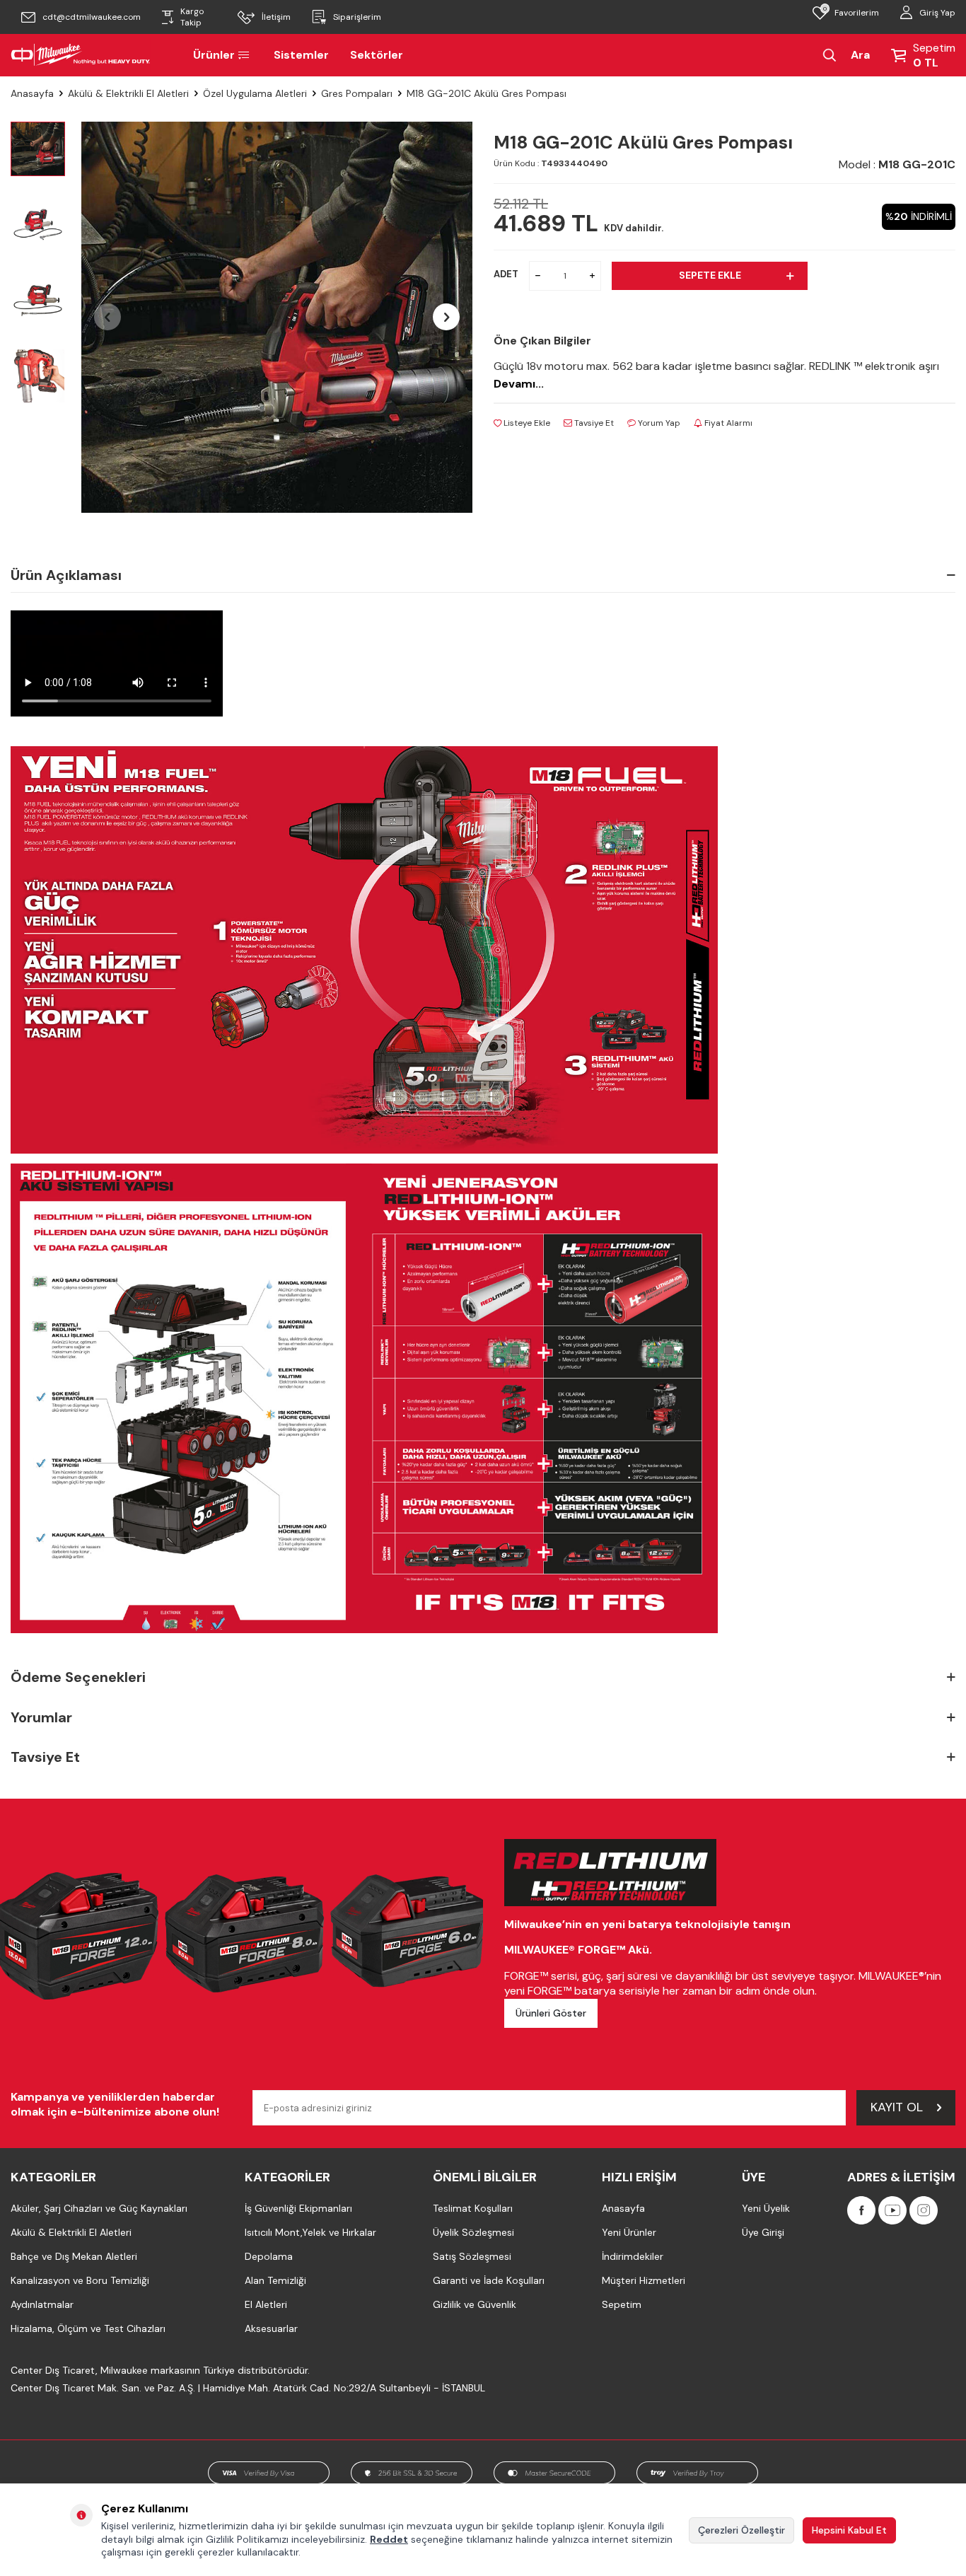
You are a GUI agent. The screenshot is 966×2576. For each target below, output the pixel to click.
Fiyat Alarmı (727, 423)
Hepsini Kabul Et (849, 2530)
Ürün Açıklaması (66, 575)
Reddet (389, 2539)
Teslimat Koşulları (473, 2208)
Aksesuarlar (271, 2328)
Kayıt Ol (897, 2107)
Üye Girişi (763, 2232)
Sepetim (622, 2304)
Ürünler (214, 55)
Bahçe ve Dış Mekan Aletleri (74, 2256)
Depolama (269, 2256)
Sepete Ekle (710, 275)
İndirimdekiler (633, 2256)
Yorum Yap (658, 423)
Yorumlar (41, 1717)
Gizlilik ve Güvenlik (475, 2304)
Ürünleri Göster (551, 2013)
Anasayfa (32, 93)
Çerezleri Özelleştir (741, 2530)
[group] (277, 317)
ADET (506, 274)
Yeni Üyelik (766, 2208)
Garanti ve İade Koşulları (489, 2280)
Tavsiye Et (593, 423)
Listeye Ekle (526, 423)
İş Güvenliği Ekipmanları (298, 2208)
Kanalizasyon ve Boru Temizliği (80, 2280)
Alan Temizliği (275, 2280)
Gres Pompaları (357, 93)
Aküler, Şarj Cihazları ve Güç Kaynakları (99, 2208)
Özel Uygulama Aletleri (255, 93)
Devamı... (519, 384)
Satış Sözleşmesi (472, 2256)
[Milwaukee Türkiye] (81, 55)
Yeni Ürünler (629, 2232)
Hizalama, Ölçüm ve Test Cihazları (88, 2328)
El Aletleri (266, 2304)
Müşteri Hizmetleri (644, 2280)
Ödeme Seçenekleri (78, 1677)
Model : (897, 164)
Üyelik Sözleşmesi (473, 2232)
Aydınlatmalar (42, 2304)
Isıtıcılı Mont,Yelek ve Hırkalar (310, 2232)
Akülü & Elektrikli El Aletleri (128, 93)
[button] (107, 317)
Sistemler (301, 55)
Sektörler (377, 55)
